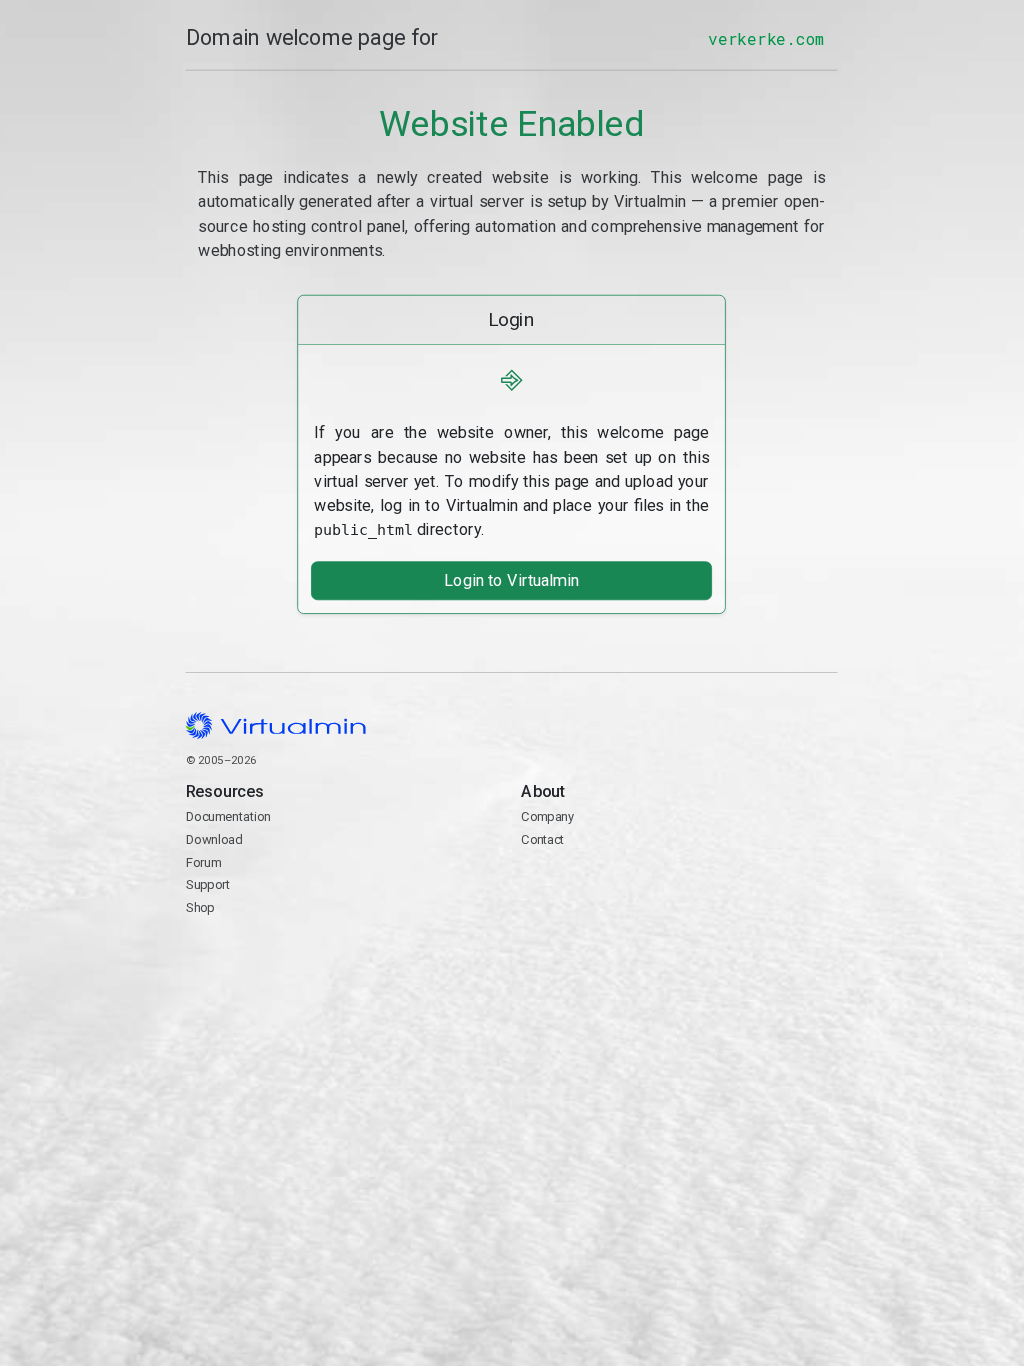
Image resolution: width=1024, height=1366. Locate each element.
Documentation (228, 817)
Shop (200, 907)
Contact (599, 886)
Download (214, 839)
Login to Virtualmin (511, 580)
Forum (204, 862)
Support (208, 885)
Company (548, 817)
